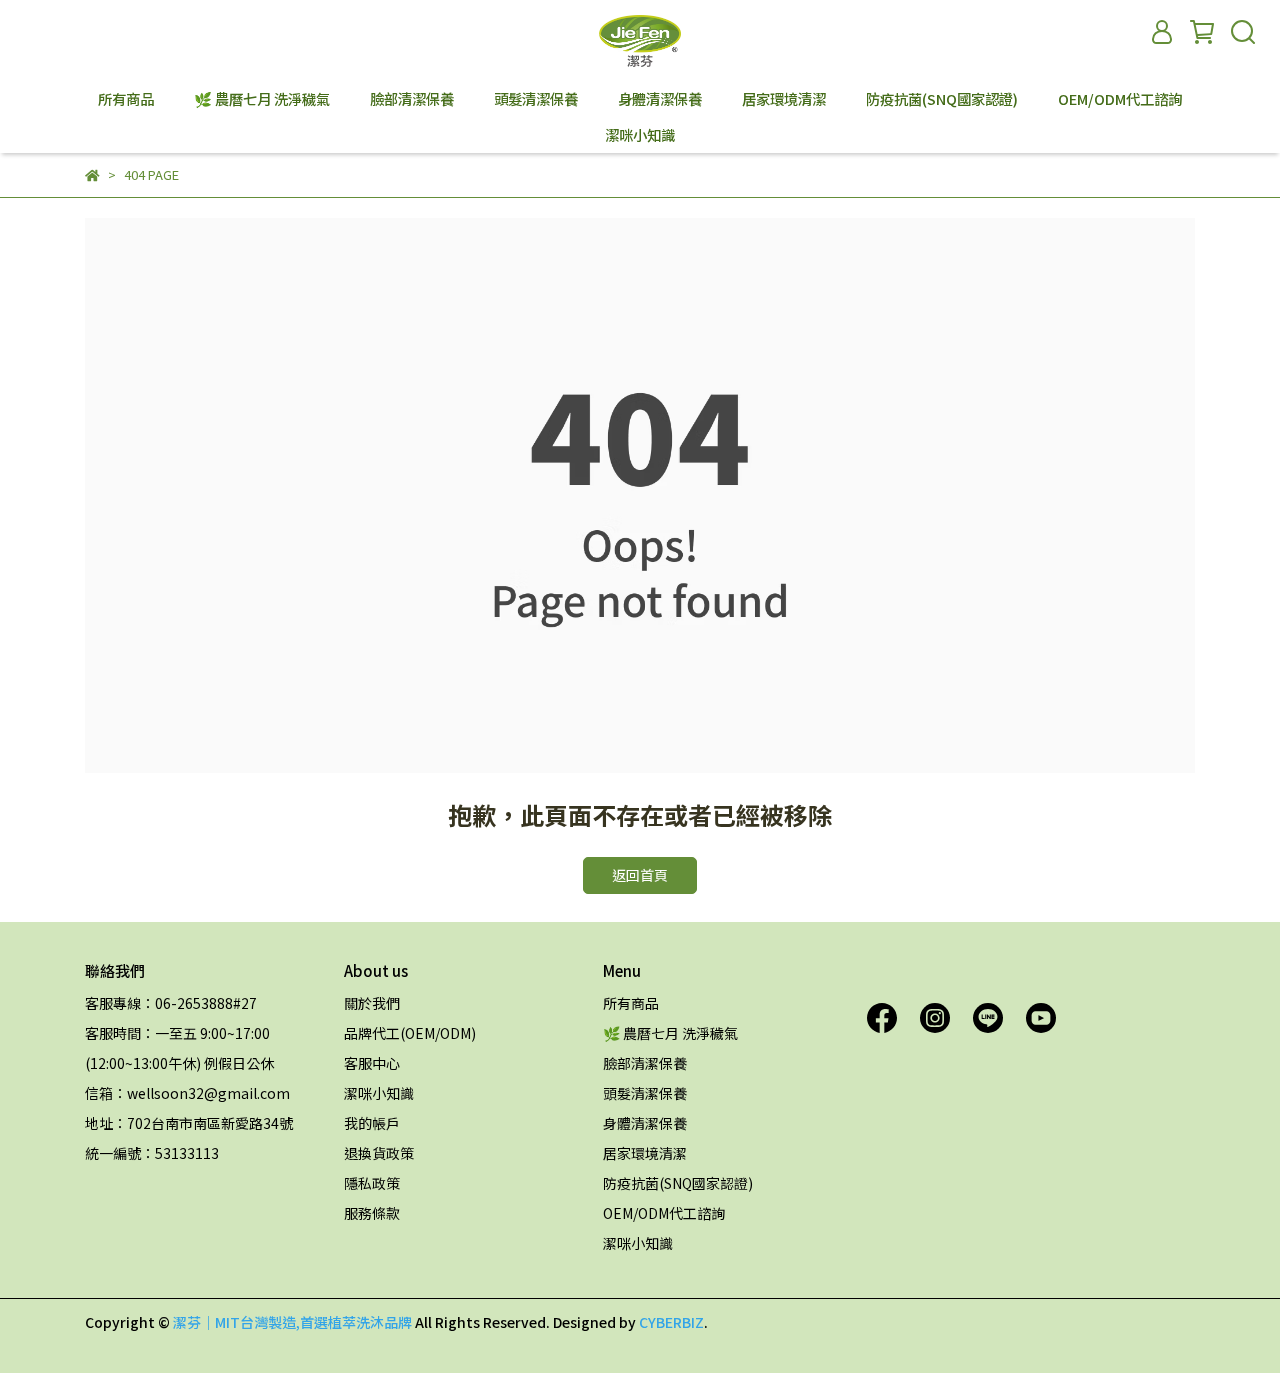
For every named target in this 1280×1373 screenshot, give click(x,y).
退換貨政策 (379, 1153)
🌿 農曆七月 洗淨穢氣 (262, 99)
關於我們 (372, 1003)
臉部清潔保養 (412, 99)
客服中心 (372, 1063)
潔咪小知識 (640, 135)
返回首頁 (640, 875)
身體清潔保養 (660, 99)
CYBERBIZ (671, 1322)
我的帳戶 (372, 1123)
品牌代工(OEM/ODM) (410, 1033)
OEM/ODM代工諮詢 (1120, 99)
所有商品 (126, 99)
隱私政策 (372, 1183)
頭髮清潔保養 (536, 99)
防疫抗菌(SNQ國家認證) (942, 99)
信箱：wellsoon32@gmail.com (187, 1093)
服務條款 (372, 1213)
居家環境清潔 (784, 99)
